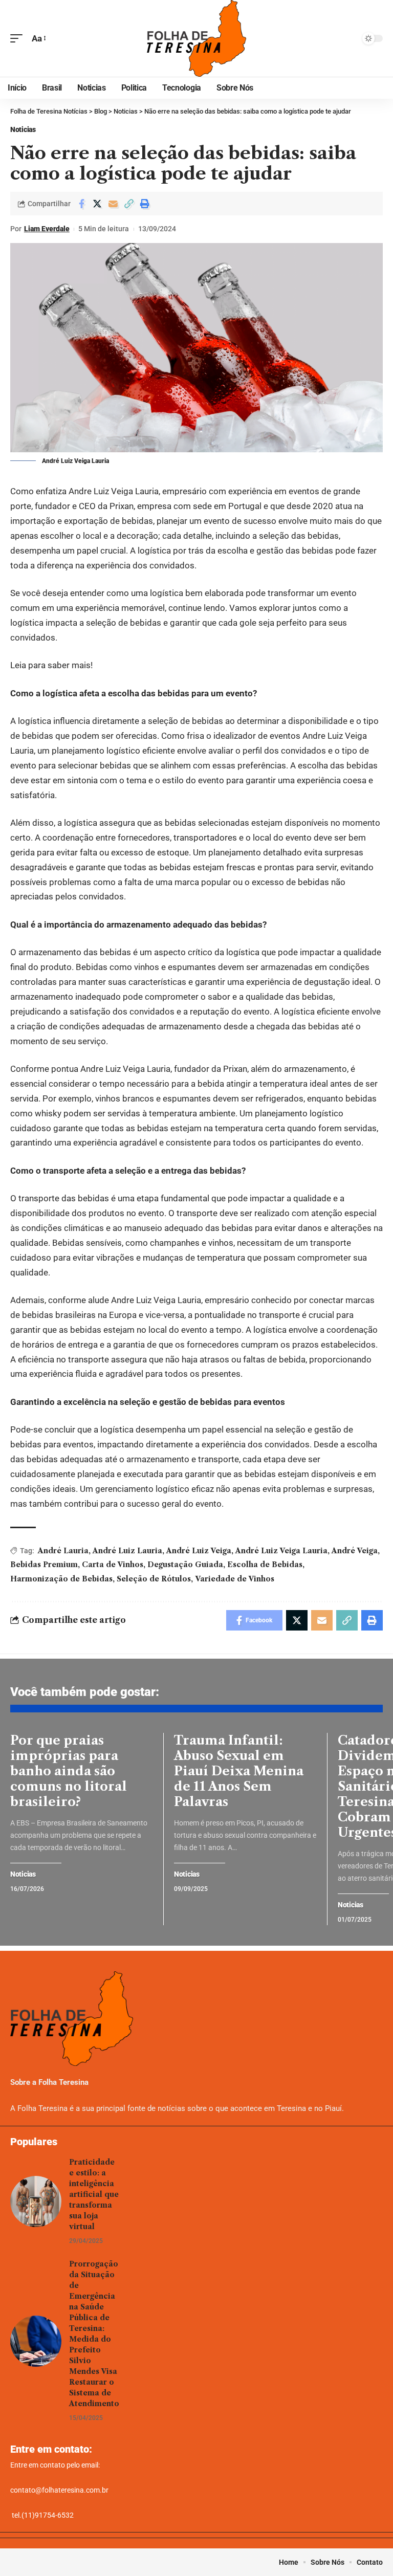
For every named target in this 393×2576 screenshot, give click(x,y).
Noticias (23, 129)
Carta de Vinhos (113, 1565)
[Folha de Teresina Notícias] (196, 38)
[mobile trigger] (19, 39)
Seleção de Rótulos (154, 1579)
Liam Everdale (47, 229)
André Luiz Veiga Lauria (281, 1551)
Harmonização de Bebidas (61, 1579)
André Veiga (355, 1551)
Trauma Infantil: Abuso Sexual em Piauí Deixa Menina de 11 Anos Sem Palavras (239, 1771)
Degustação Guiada (185, 1565)
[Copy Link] (129, 204)
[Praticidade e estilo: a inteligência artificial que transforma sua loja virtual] (36, 2201)
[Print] (145, 204)
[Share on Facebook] (81, 204)
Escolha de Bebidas (265, 1565)
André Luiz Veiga (199, 1551)
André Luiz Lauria (127, 1551)
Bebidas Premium (44, 1565)
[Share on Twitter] (97, 204)
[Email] (113, 204)
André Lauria (63, 1551)
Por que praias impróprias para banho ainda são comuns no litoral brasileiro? (69, 1771)
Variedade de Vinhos (235, 1579)
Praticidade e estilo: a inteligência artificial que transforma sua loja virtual (94, 2194)
